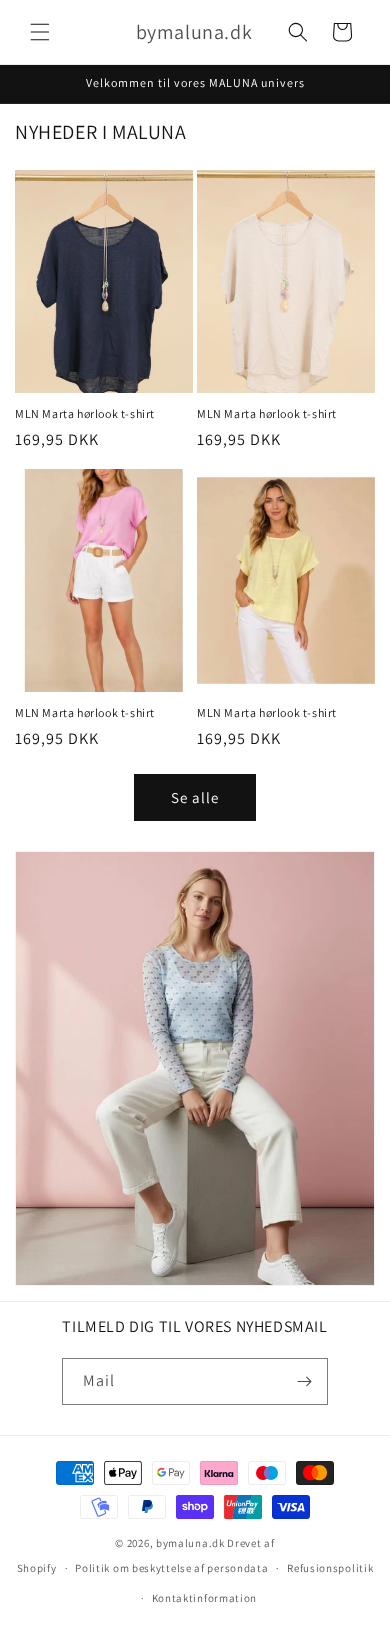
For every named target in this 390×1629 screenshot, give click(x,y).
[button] (40, 32)
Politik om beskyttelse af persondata (171, 1568)
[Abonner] (305, 1381)
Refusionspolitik (330, 1568)
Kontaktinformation (205, 1598)
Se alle (195, 797)
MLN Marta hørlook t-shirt (85, 413)
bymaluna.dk (190, 1543)
